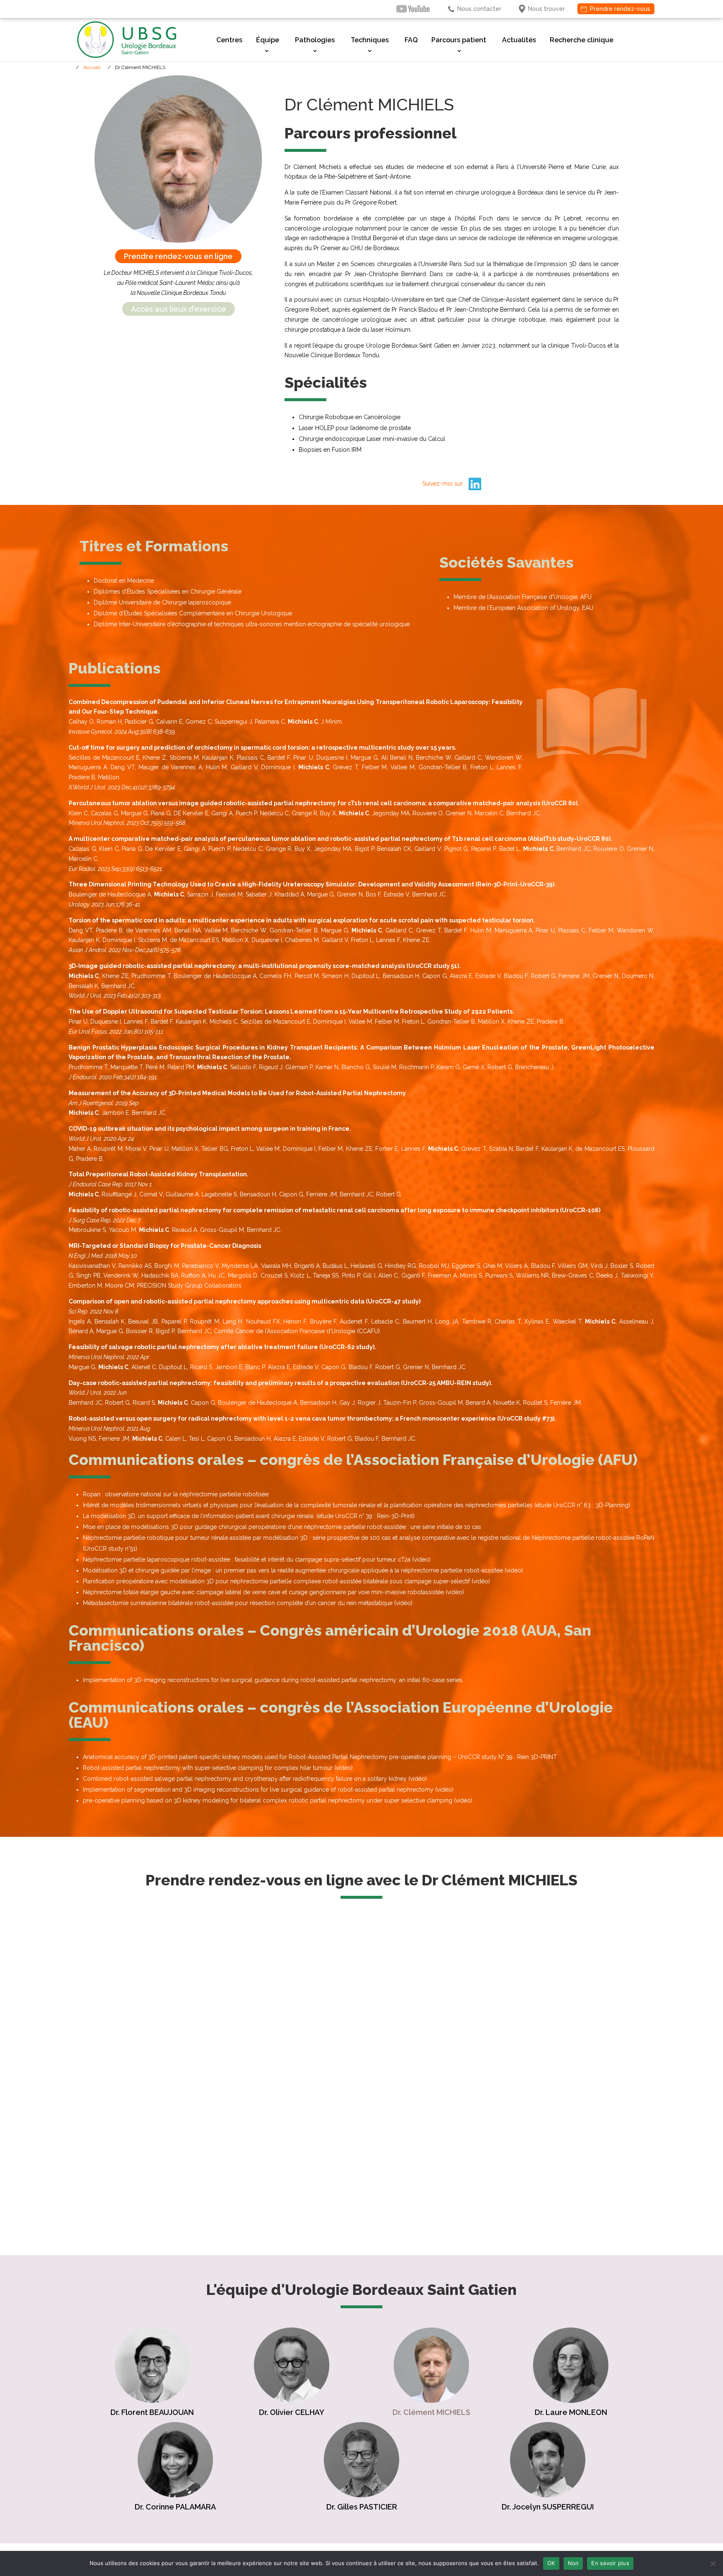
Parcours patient (459, 40)
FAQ (411, 40)
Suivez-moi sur (443, 484)
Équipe (268, 40)
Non (573, 2563)
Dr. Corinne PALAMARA (175, 2507)
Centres (229, 40)
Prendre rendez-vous (620, 9)
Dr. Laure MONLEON (571, 2412)
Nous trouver (546, 9)
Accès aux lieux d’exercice (178, 309)
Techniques (370, 40)
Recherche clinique (582, 40)
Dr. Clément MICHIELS (431, 2412)
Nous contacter (479, 9)
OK (551, 2563)
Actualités (519, 40)
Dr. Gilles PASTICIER (362, 2507)
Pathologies (315, 40)
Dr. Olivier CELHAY (292, 2412)
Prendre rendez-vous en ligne (178, 256)
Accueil (92, 67)
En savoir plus (610, 2563)
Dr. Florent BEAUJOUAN (152, 2412)
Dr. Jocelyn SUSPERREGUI (548, 2507)
